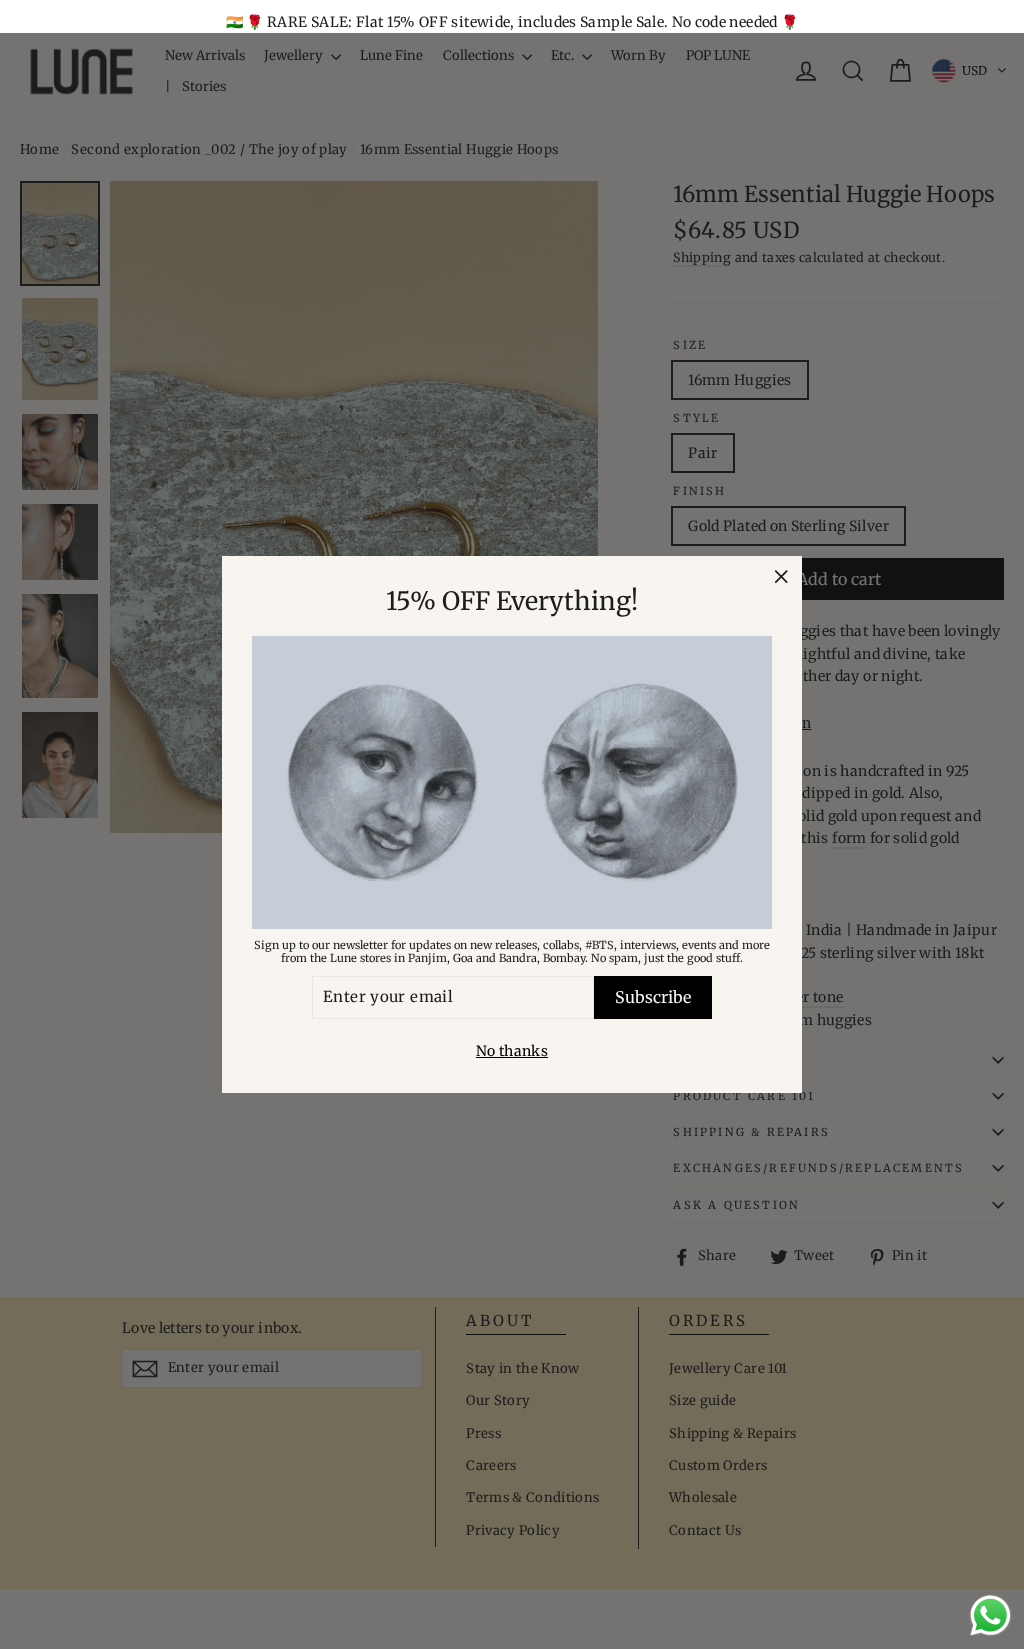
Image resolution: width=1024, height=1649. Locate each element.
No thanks (512, 1051)
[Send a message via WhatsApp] (990, 1615)
